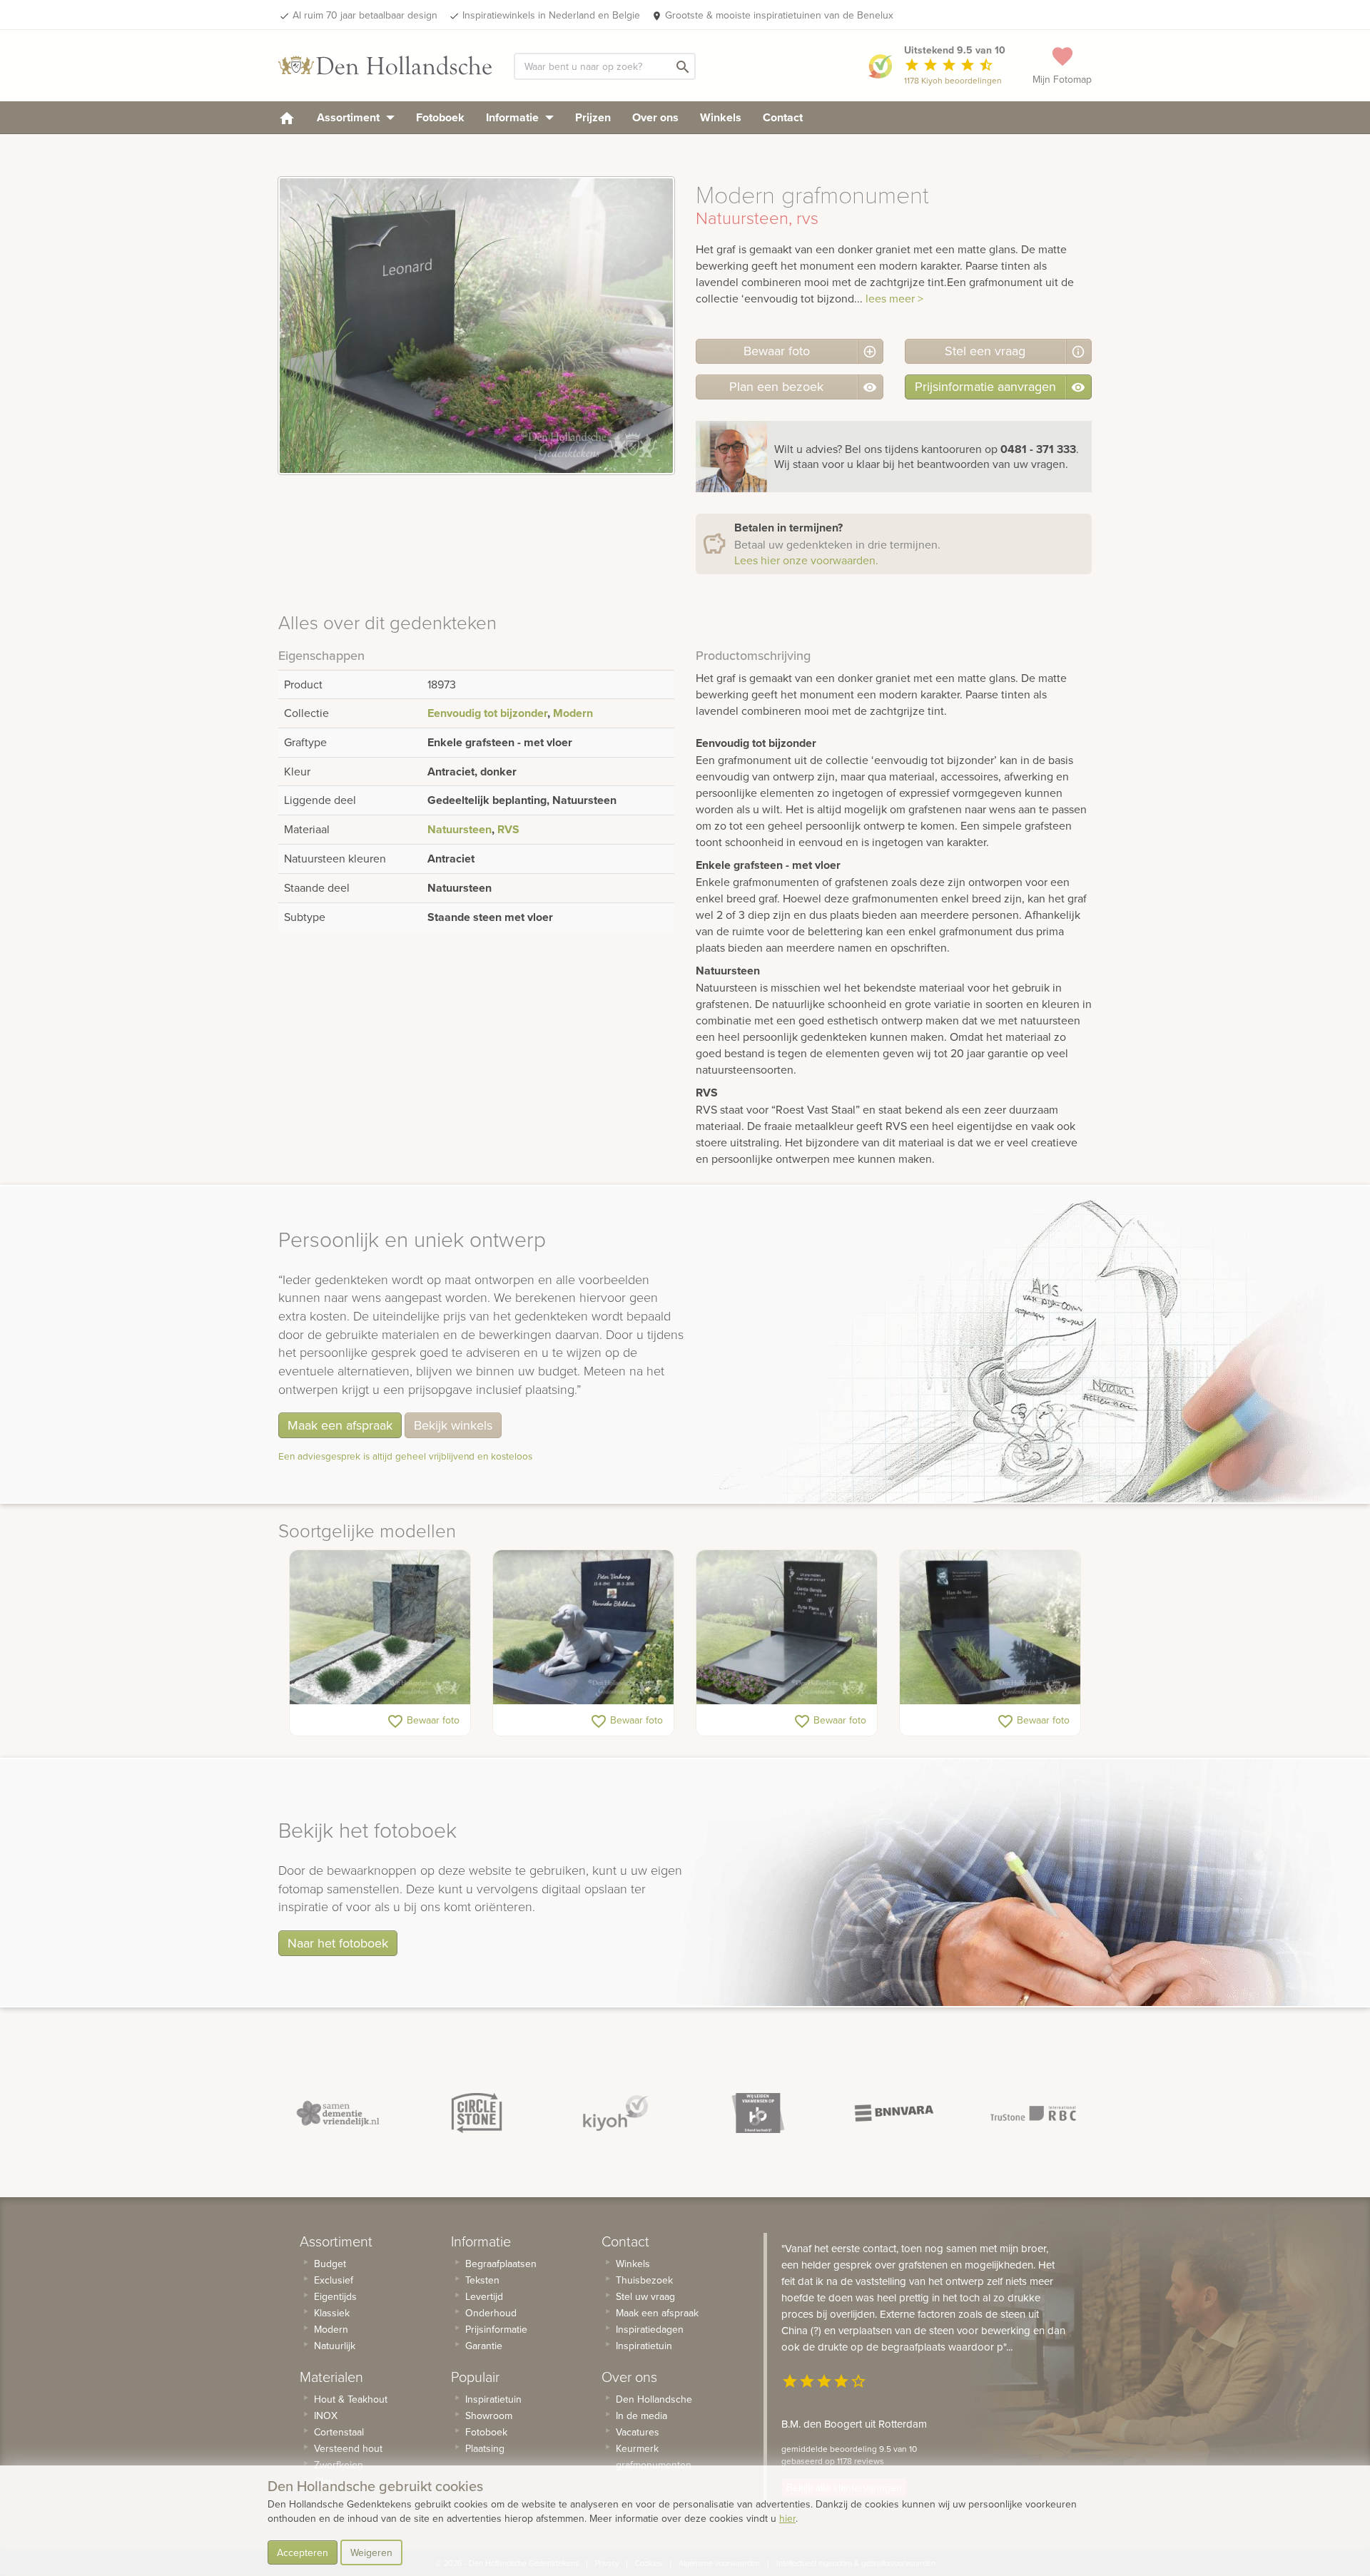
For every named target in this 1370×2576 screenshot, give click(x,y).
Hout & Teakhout (351, 2399)
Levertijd (484, 2296)
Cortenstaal (339, 2432)
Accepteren (303, 2552)
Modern (573, 713)
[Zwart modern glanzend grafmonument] (990, 1627)
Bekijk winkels (453, 1425)
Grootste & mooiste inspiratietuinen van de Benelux (779, 15)
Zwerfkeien (339, 2465)
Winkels (721, 117)
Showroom (489, 2415)
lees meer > (894, 298)
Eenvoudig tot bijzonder (487, 713)
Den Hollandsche (654, 2399)
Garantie (484, 2346)
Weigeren (371, 2552)
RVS (508, 829)
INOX (326, 2415)
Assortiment (350, 117)
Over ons (655, 117)
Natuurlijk (335, 2346)
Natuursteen (460, 829)
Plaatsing (485, 2448)
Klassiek (332, 2313)
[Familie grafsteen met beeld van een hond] (583, 1627)
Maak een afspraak (340, 1425)
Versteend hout (348, 2448)
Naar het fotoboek (338, 1943)
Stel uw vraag (645, 2296)
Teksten (482, 2280)
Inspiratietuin (493, 2399)
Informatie (514, 117)
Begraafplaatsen (501, 2264)
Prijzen (593, 117)
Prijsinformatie (496, 2329)
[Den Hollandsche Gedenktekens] (385, 66)
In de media (641, 2415)
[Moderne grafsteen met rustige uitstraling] (787, 1627)
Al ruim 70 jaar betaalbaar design (365, 15)
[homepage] (287, 117)
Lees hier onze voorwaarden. (806, 560)
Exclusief (334, 2280)
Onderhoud (491, 2313)
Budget (330, 2264)
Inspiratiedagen (650, 2329)
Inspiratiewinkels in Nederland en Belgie (551, 15)
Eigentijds (335, 2296)
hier (787, 2518)
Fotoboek (440, 117)
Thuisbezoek (644, 2280)
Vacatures (638, 2432)
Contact (783, 117)
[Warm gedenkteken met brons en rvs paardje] (380, 1627)
